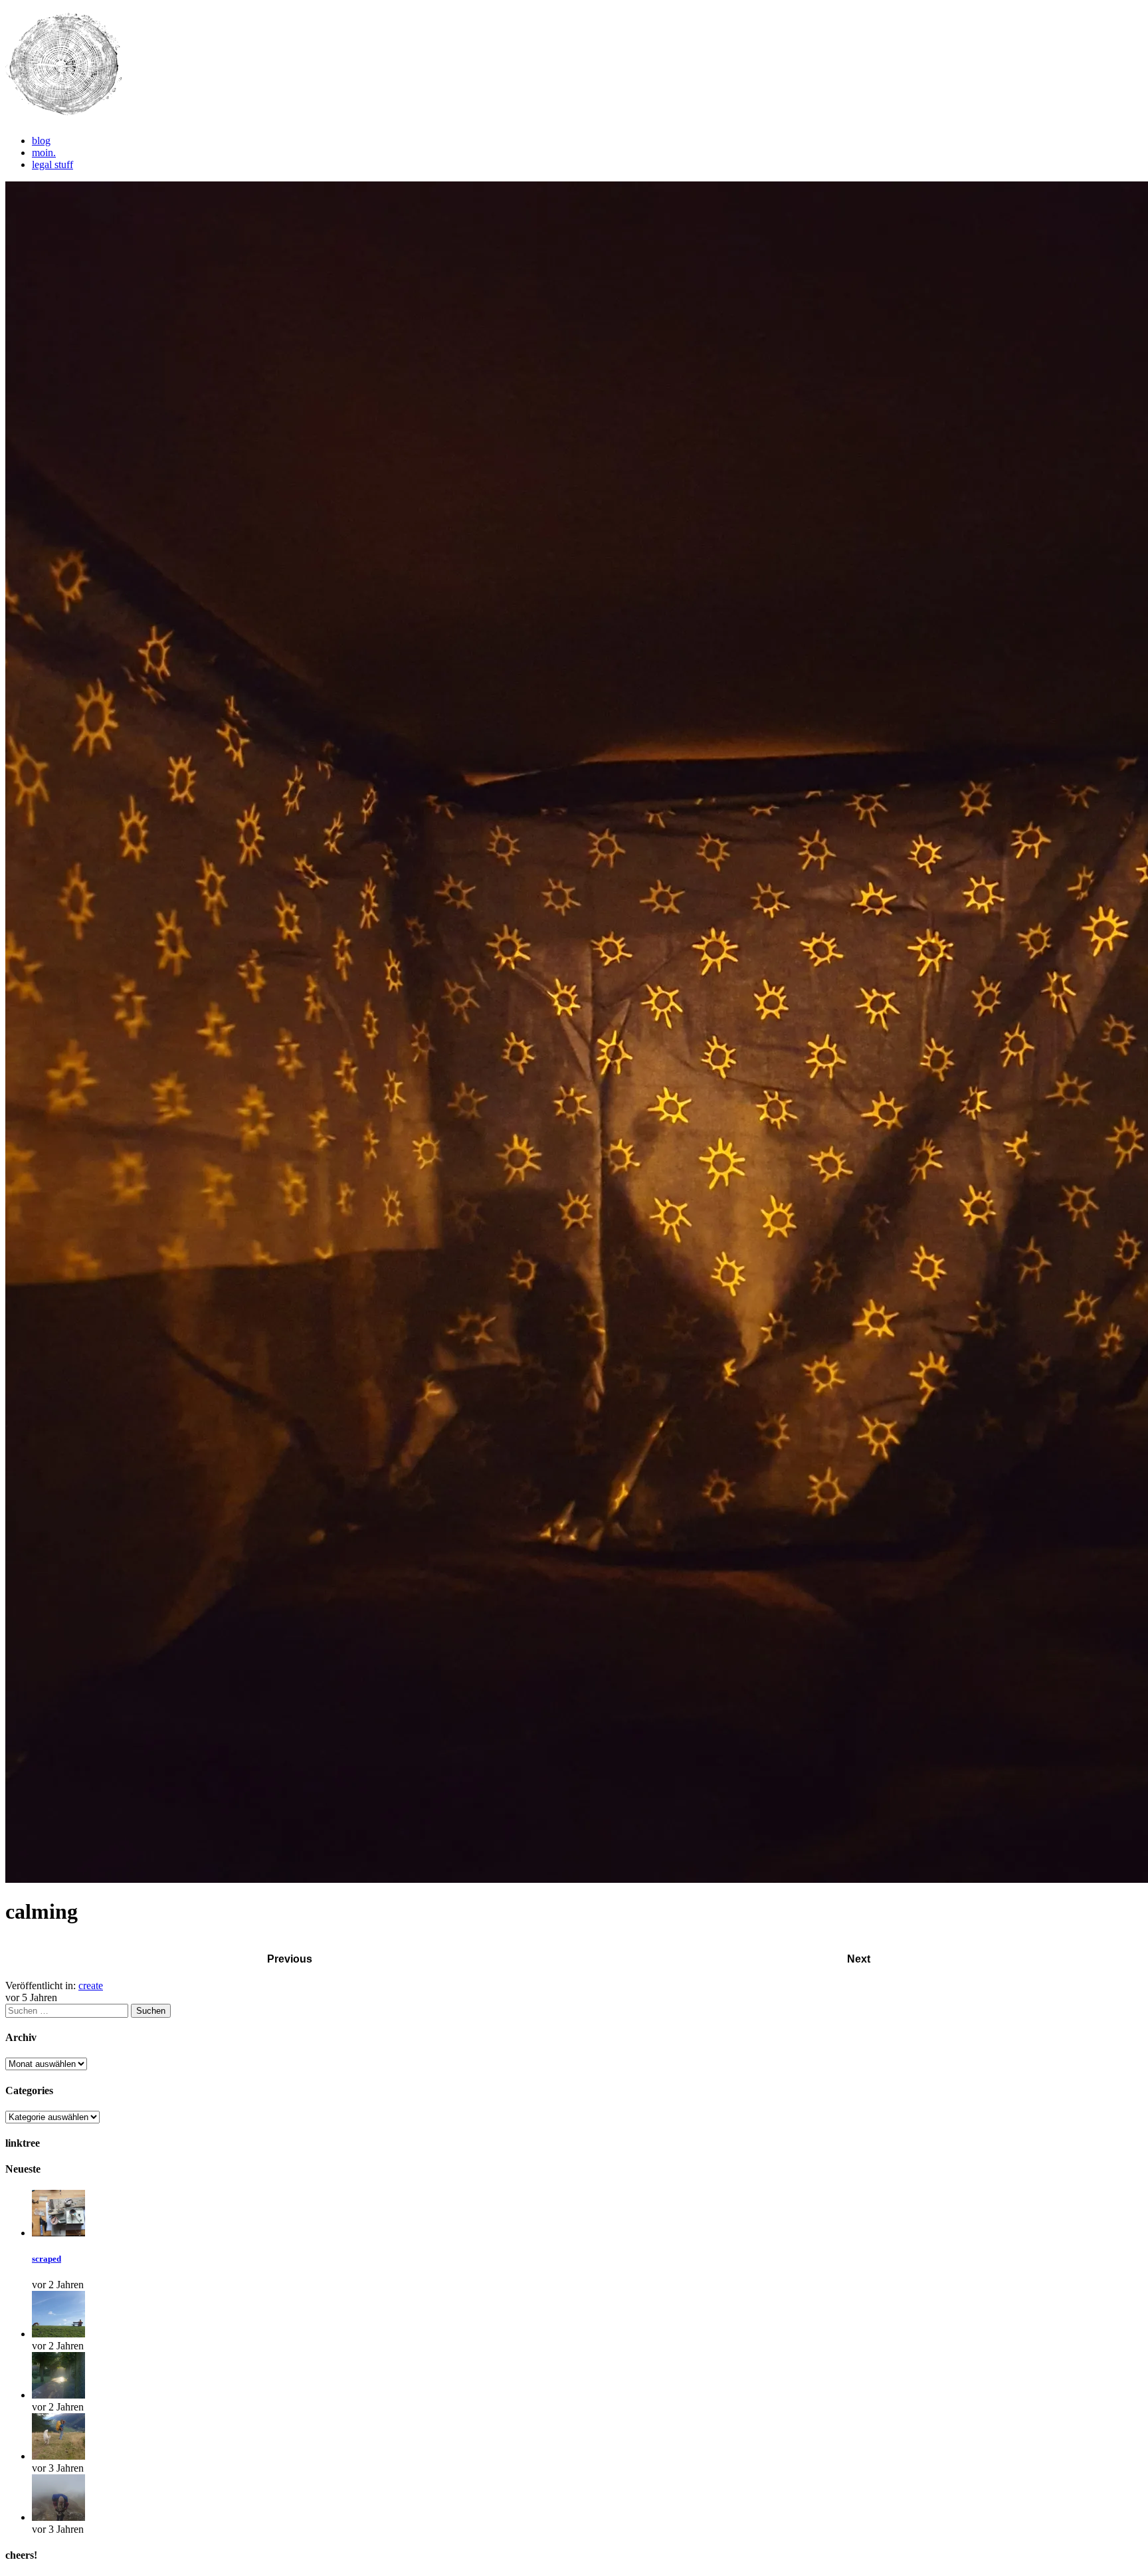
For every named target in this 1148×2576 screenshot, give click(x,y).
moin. (44, 153)
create (91, 1986)
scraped (47, 2259)
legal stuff (52, 164)
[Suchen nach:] (68, 2010)
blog (41, 141)
